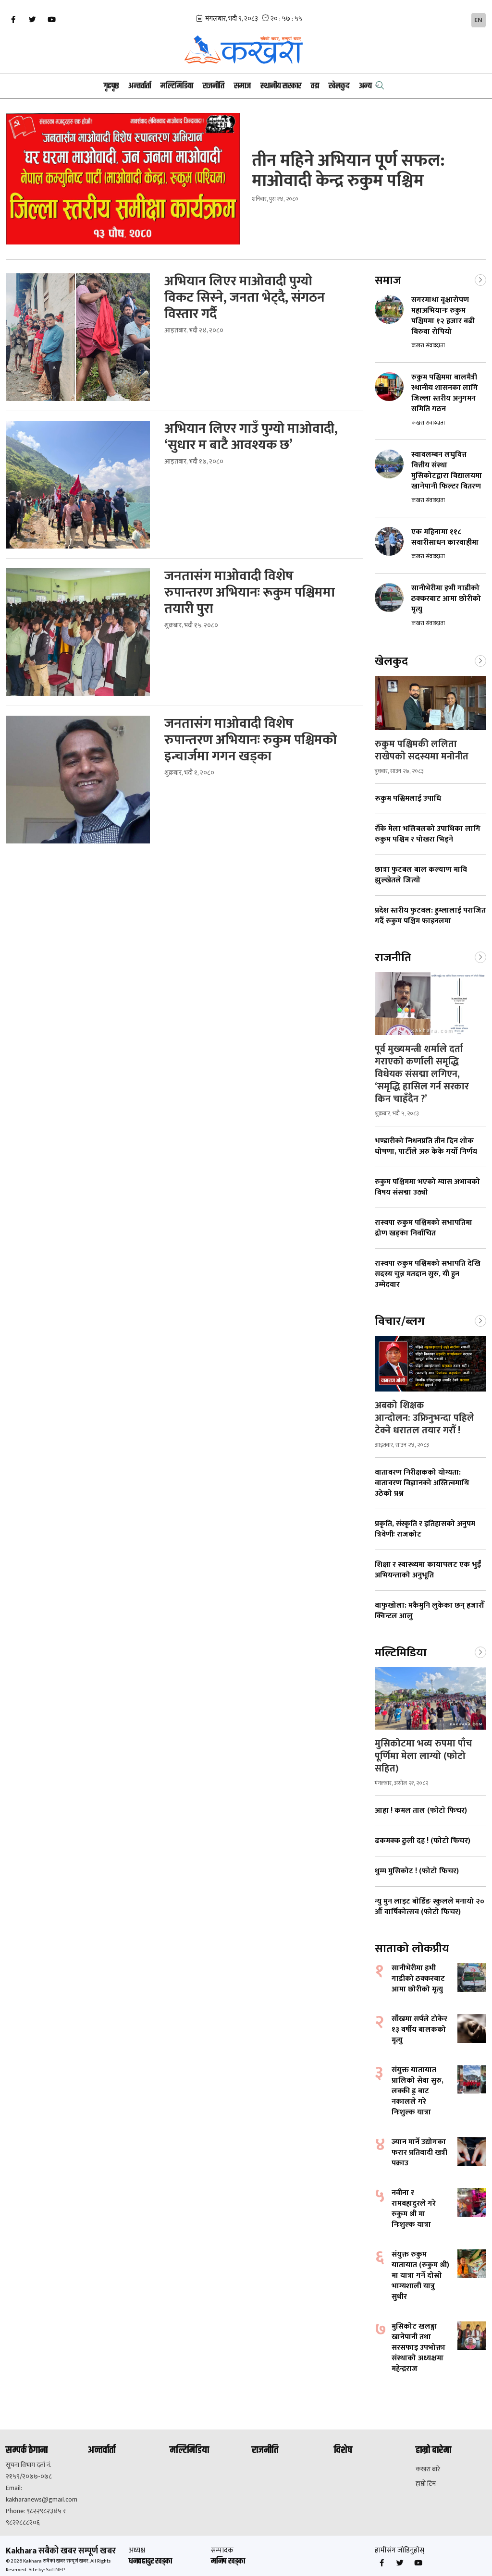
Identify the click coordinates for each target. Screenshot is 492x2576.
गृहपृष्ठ (111, 86)
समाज (242, 86)
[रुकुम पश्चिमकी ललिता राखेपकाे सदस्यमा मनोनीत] (430, 703)
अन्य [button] (365, 86)
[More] (480, 279)
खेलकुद (339, 86)
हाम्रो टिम (426, 2484)
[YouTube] (51, 20)
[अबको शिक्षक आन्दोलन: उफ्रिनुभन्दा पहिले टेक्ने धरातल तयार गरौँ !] (430, 1364)
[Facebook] (13, 20)
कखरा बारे (428, 2469)
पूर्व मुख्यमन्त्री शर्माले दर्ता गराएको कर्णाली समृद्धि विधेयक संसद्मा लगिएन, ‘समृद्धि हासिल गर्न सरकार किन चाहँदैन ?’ (422, 1074)
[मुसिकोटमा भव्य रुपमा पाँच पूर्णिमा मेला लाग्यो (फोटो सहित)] (430, 1699)
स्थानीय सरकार (281, 86)
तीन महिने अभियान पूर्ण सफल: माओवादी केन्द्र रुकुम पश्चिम (348, 171)
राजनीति (214, 86)
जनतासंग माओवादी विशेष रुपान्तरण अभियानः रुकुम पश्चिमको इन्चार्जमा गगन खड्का (251, 740)
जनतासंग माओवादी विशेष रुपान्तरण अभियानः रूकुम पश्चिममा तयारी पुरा (250, 593)
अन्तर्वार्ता (140, 86)
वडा (315, 86)
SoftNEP (55, 2570)
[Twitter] (32, 20)
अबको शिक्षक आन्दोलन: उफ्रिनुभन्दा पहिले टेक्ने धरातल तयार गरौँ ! (424, 1418)
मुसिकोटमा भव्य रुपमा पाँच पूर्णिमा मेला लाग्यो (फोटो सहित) (424, 1756)
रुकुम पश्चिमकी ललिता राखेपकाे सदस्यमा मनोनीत (422, 750)
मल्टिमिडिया (177, 86)
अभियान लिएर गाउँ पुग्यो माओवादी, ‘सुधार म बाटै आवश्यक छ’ (251, 437)
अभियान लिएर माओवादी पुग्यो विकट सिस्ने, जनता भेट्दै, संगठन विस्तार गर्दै (245, 298)
